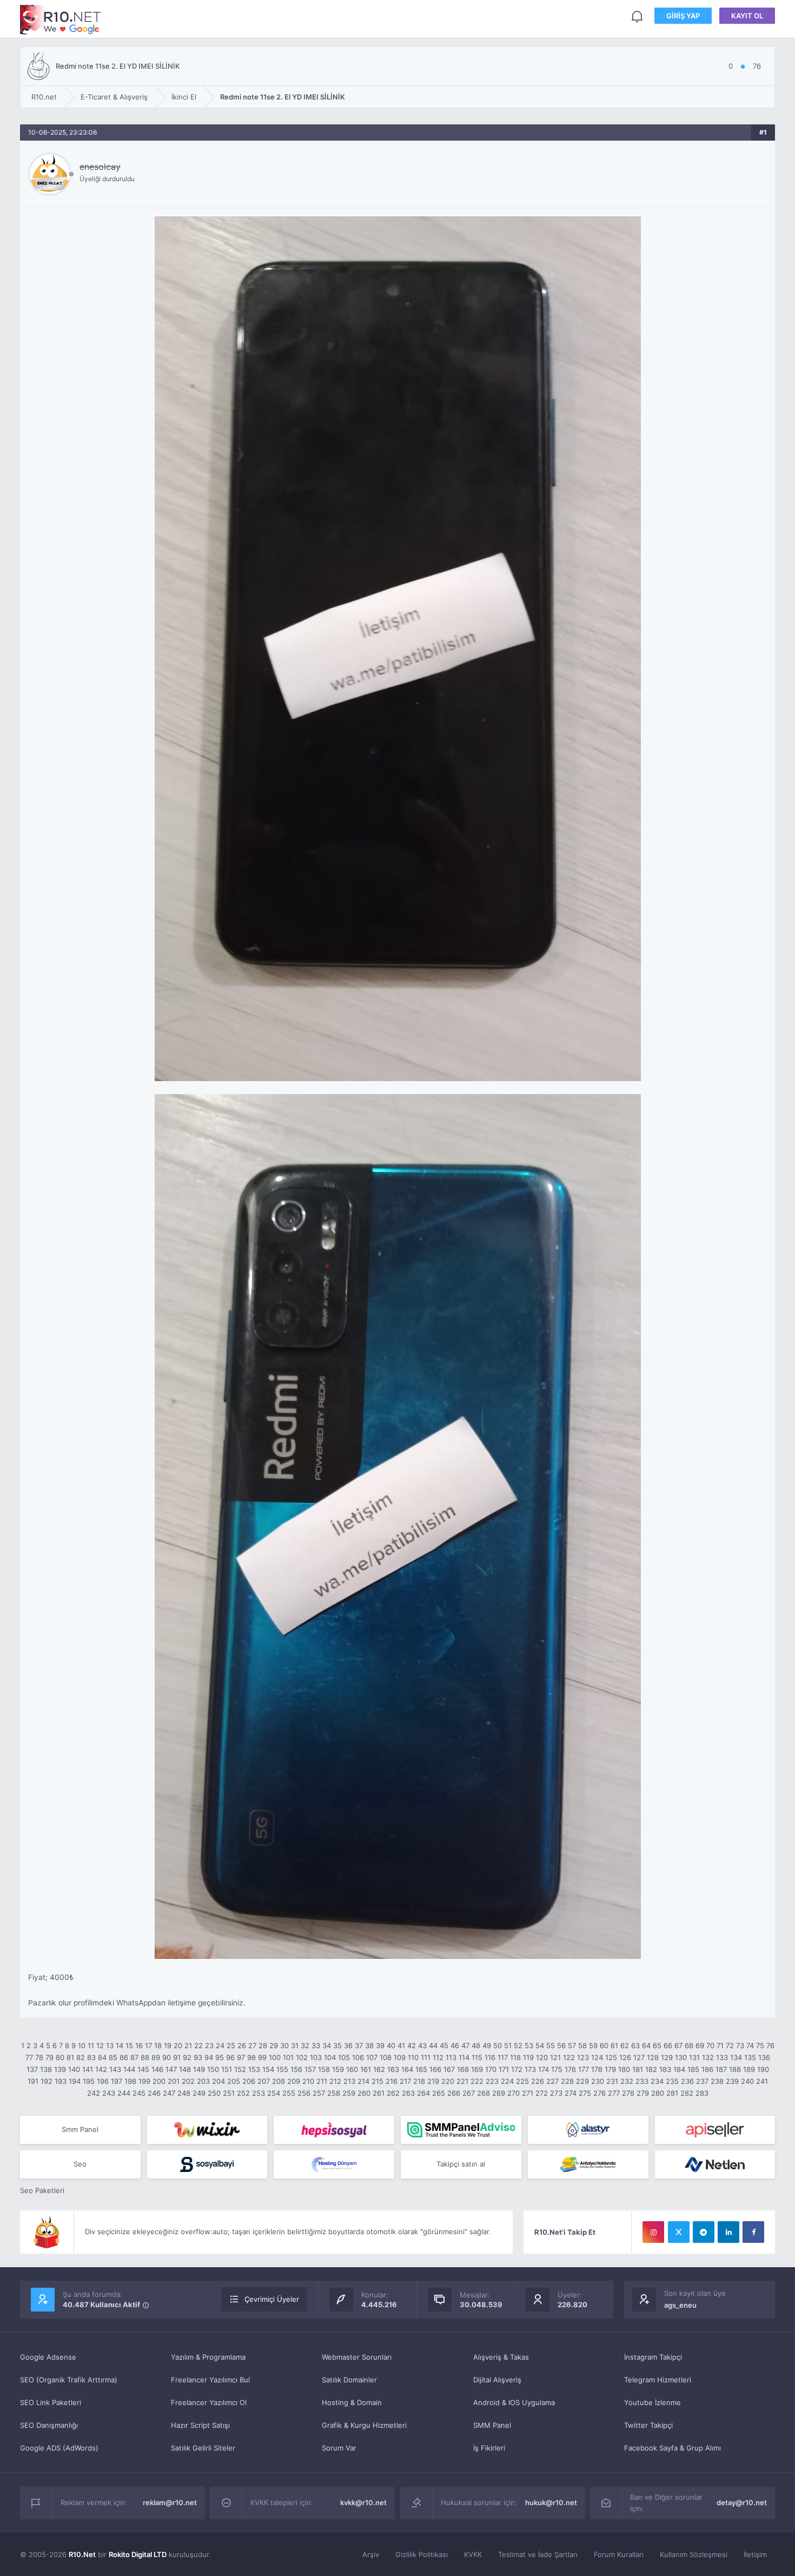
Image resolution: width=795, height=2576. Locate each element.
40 (391, 2045)
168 (463, 2069)
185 (693, 2069)
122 (569, 2057)
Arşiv (371, 2554)
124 (597, 2057)
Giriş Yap (683, 16)
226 (538, 2081)
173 (530, 2069)
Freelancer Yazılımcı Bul (210, 2380)
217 (405, 2081)
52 (518, 2045)
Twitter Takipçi (648, 2425)
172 (517, 2069)
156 (296, 2069)
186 (707, 2069)
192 (47, 2081)
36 (348, 2045)
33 (316, 2045)
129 (667, 2057)
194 (75, 2081)
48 (476, 2045)
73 (740, 2045)
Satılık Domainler (349, 2380)
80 (60, 2057)
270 (514, 2093)
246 (154, 2093)
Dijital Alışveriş (497, 2380)
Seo (80, 2164)
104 (330, 2057)
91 (177, 2057)
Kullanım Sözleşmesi (694, 2554)
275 (585, 2093)
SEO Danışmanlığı (49, 2425)
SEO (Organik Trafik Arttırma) (69, 2380)
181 (638, 2069)
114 (464, 2057)
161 (366, 2069)
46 (455, 2045)
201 (174, 2081)
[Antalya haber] (588, 2164)
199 (144, 2081)
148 (185, 2069)
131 (694, 2057)
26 (242, 2045)
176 (570, 2069)
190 (763, 2069)
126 (625, 2057)
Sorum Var (339, 2448)
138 (46, 2069)
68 (689, 2045)
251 (229, 2093)
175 (557, 2069)
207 (264, 2081)
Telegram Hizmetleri (658, 2380)
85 (113, 2057)
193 (61, 2081)
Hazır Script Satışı (200, 2425)
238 (717, 2081)
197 (117, 2081)
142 (101, 2069)
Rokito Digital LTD (138, 2554)
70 (710, 2045)
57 (572, 2045)
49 (487, 2045)
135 (750, 2057)
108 (386, 2057)
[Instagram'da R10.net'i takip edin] (653, 2232)
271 (528, 2093)
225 (522, 2081)
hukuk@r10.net (551, 2502)
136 (764, 2057)
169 (477, 2069)
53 (529, 2045)
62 (625, 2045)
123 (583, 2057)
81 (70, 2057)
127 (639, 2057)
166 (435, 2069)
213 (349, 2081)
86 (124, 2057)
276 (599, 2093)
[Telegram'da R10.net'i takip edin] (704, 2232)
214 (363, 2081)
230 (598, 2081)
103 (316, 2057)
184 (679, 2069)
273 (556, 2093)
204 (218, 2081)
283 (702, 2093)
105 (344, 2057)
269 (499, 2093)
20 (178, 2045)
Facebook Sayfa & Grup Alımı (673, 2448)
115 (477, 2057)
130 (681, 2057)
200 (159, 2081)
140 (74, 2069)
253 (259, 2093)
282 (687, 2093)
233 (642, 2081)
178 (597, 2069)
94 (209, 2057)
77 (29, 2057)
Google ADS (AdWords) (59, 2448)
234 (657, 2081)
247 (169, 2093)
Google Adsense (48, 2357)
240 (747, 2081)
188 (735, 2069)
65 (657, 2045)
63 (635, 2045)
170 (491, 2069)
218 (419, 2081)
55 (551, 2045)
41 (401, 2045)
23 (209, 2045)
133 (722, 2057)
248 (184, 2093)
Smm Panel (80, 2129)
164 (407, 2069)
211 (322, 2081)
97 (241, 2057)
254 (274, 2093)
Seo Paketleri (42, 2190)
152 (240, 2069)
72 (730, 2045)
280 (658, 2093)
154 (268, 2069)
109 (400, 2057)
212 (335, 2081)
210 (308, 2081)
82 (81, 2057)
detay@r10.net (742, 2502)
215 (377, 2081)
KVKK (473, 2554)
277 (614, 2093)
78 (39, 2057)
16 (139, 2045)
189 (749, 2069)
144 (129, 2069)
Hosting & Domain (352, 2402)
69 (700, 2045)
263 (408, 2093)
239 (732, 2081)
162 (379, 2069)
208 (279, 2081)
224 (507, 2081)
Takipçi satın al (461, 2164)
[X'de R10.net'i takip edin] (679, 2232)
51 (508, 2045)
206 (249, 2081)
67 (678, 2045)
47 (465, 2045)
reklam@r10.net (170, 2502)
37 (359, 2045)
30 (284, 2045)
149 (199, 2069)
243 (109, 2093)
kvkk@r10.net (363, 2502)
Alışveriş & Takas (501, 2357)
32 (305, 2045)
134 (736, 2057)
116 (490, 2057)
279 (643, 2093)
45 (444, 2045)
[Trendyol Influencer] (207, 2130)
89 (156, 2057)
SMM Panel (492, 2425)
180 (624, 2069)
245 (139, 2093)
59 (593, 2045)
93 (198, 2057)
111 (426, 2057)
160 (352, 2069)
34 (327, 2045)
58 (582, 2045)
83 (91, 2057)
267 (469, 2093)
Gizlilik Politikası (422, 2554)
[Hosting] (588, 2130)
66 (668, 2045)
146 (157, 2069)
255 (289, 2093)
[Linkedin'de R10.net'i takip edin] (728, 2232)
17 (148, 2045)
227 (552, 2081)
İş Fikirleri (489, 2448)
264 (423, 2093)
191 (33, 2081)
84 (102, 2057)
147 (171, 2069)
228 (567, 2081)
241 (762, 2081)
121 (555, 2057)
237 (702, 2081)
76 (770, 2045)
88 (145, 2057)
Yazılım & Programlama (208, 2357)
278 (628, 2093)
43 (422, 2045)
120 (542, 2057)
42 (412, 2045)
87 (134, 2057)
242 (94, 2093)
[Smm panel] (461, 2130)
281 (672, 2093)
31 (295, 2045)
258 (334, 2093)
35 (337, 2045)
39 (380, 2045)
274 (571, 2093)
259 (349, 2093)
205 (234, 2081)
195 (89, 2081)
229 (582, 2081)
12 (100, 2045)
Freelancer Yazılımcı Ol (209, 2402)
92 (187, 2057)
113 (451, 2057)
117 (503, 2057)
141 (88, 2069)
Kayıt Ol (747, 16)
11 (91, 2045)
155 (282, 2069)
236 (687, 2081)
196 (103, 2081)
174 (544, 2069)
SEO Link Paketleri (51, 2402)
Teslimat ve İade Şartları (538, 2554)
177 (584, 2069)
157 (310, 2069)
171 (504, 2069)
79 (49, 2057)
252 (243, 2093)
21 (188, 2045)
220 (448, 2081)
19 (168, 2045)
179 (610, 2069)
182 (651, 2069)
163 (393, 2069)
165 (421, 2069)
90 (167, 2057)
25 (231, 2045)
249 (199, 2093)
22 (198, 2045)
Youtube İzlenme (652, 2402)
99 (262, 2057)
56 (561, 2045)
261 (379, 2093)
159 (338, 2069)
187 (721, 2069)
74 (750, 2045)
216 (392, 2081)
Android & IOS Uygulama (514, 2402)
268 (483, 2093)
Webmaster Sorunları (357, 2357)
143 (115, 2069)
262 (393, 2093)
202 (188, 2081)
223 (492, 2081)
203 (203, 2081)
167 (449, 2069)
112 (438, 2057)
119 (528, 2057)
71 (720, 2045)
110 (413, 2057)
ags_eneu (680, 2305)
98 (251, 2057)
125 (611, 2057)
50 (498, 2045)
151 (227, 2069)
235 (672, 2081)
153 (254, 2069)
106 (358, 2057)
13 (110, 2045)
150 (213, 2069)
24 (220, 2045)
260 (364, 2093)
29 (274, 2045)
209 (294, 2081)
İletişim (755, 2554)
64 (646, 2045)
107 (372, 2057)
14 (120, 2045)
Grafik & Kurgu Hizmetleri (364, 2425)
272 (542, 2093)
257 (319, 2093)
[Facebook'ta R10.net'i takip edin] (753, 2232)
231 (612, 2081)
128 (653, 2057)
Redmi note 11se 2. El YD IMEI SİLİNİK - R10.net (61, 20)
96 (230, 2057)
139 (60, 2069)
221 (462, 2081)
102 (302, 2057)
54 (540, 2045)
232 (627, 2081)
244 (124, 2093)
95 (220, 2057)
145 (143, 2069)
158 (324, 2069)
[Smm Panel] (334, 2130)
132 (708, 2057)
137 (32, 2069)
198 (130, 2081)
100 (275, 2057)
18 (158, 2045)
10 (82, 2045)
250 (214, 2093)
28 (263, 2045)
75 (760, 2045)
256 (304, 2093)
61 (614, 2045)
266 (454, 2093)
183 (665, 2069)
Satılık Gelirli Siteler (203, 2448)
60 (604, 2045)
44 (433, 2045)
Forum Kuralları (619, 2554)
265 (439, 2093)
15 (129, 2045)
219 (433, 2081)
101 (288, 2057)
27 (252, 2045)
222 (477, 2081)
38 (369, 2045)
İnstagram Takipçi (653, 2357)
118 (515, 2057)
